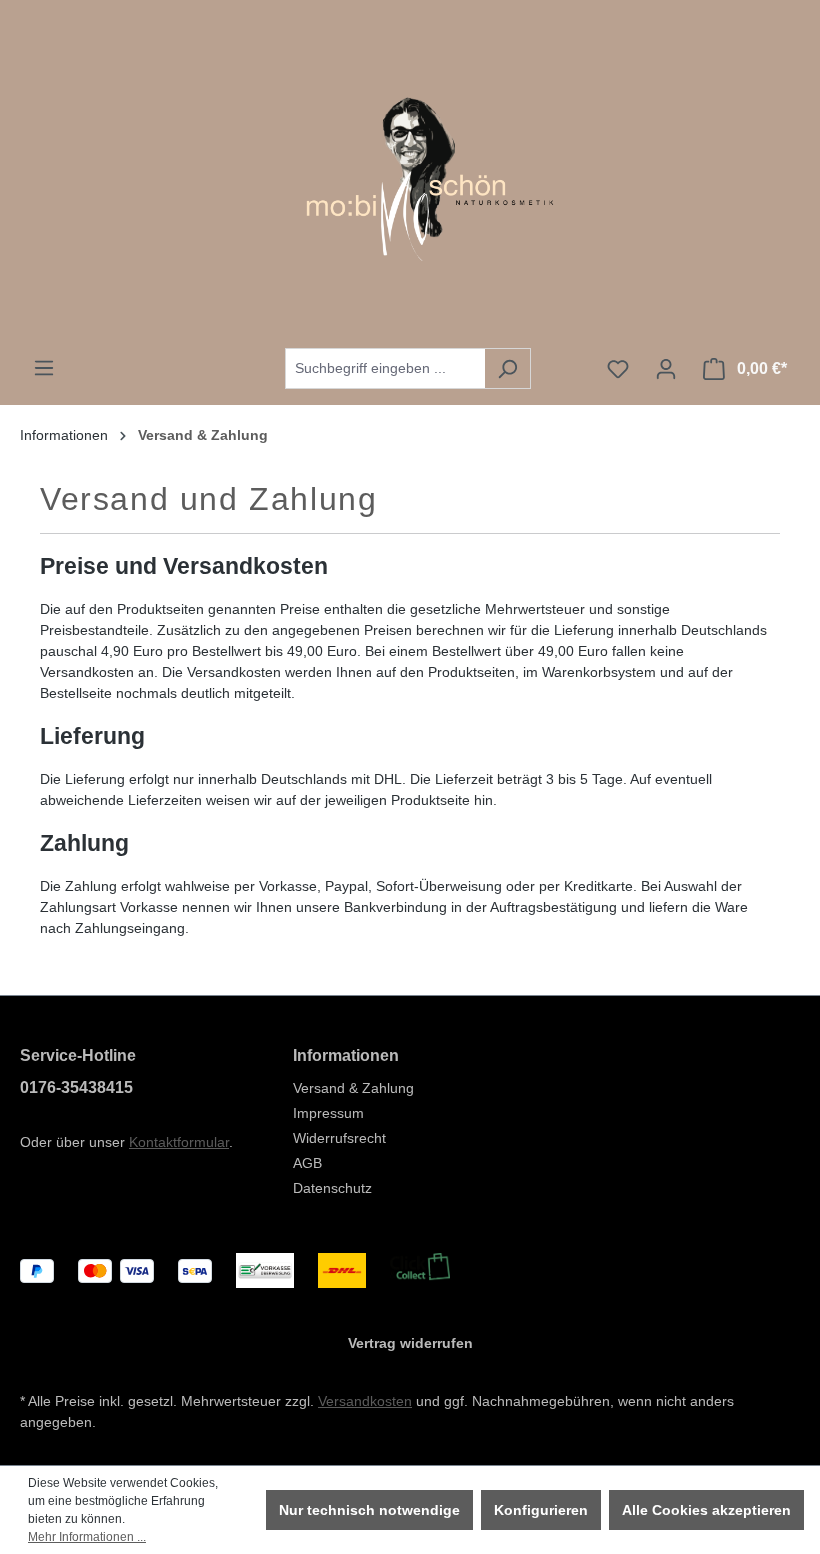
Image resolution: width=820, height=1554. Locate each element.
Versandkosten (365, 1401)
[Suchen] (507, 368)
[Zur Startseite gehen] (410, 174)
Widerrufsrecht (339, 1138)
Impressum (328, 1113)
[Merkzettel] (618, 369)
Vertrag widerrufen (410, 1343)
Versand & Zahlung (353, 1088)
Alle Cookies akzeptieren (706, 1510)
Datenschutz (332, 1188)
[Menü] (44, 368)
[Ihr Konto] (666, 369)
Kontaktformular (179, 1142)
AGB (307, 1163)
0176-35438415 (76, 1087)
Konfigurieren (541, 1510)
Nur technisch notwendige (369, 1510)
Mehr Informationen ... (87, 1537)
